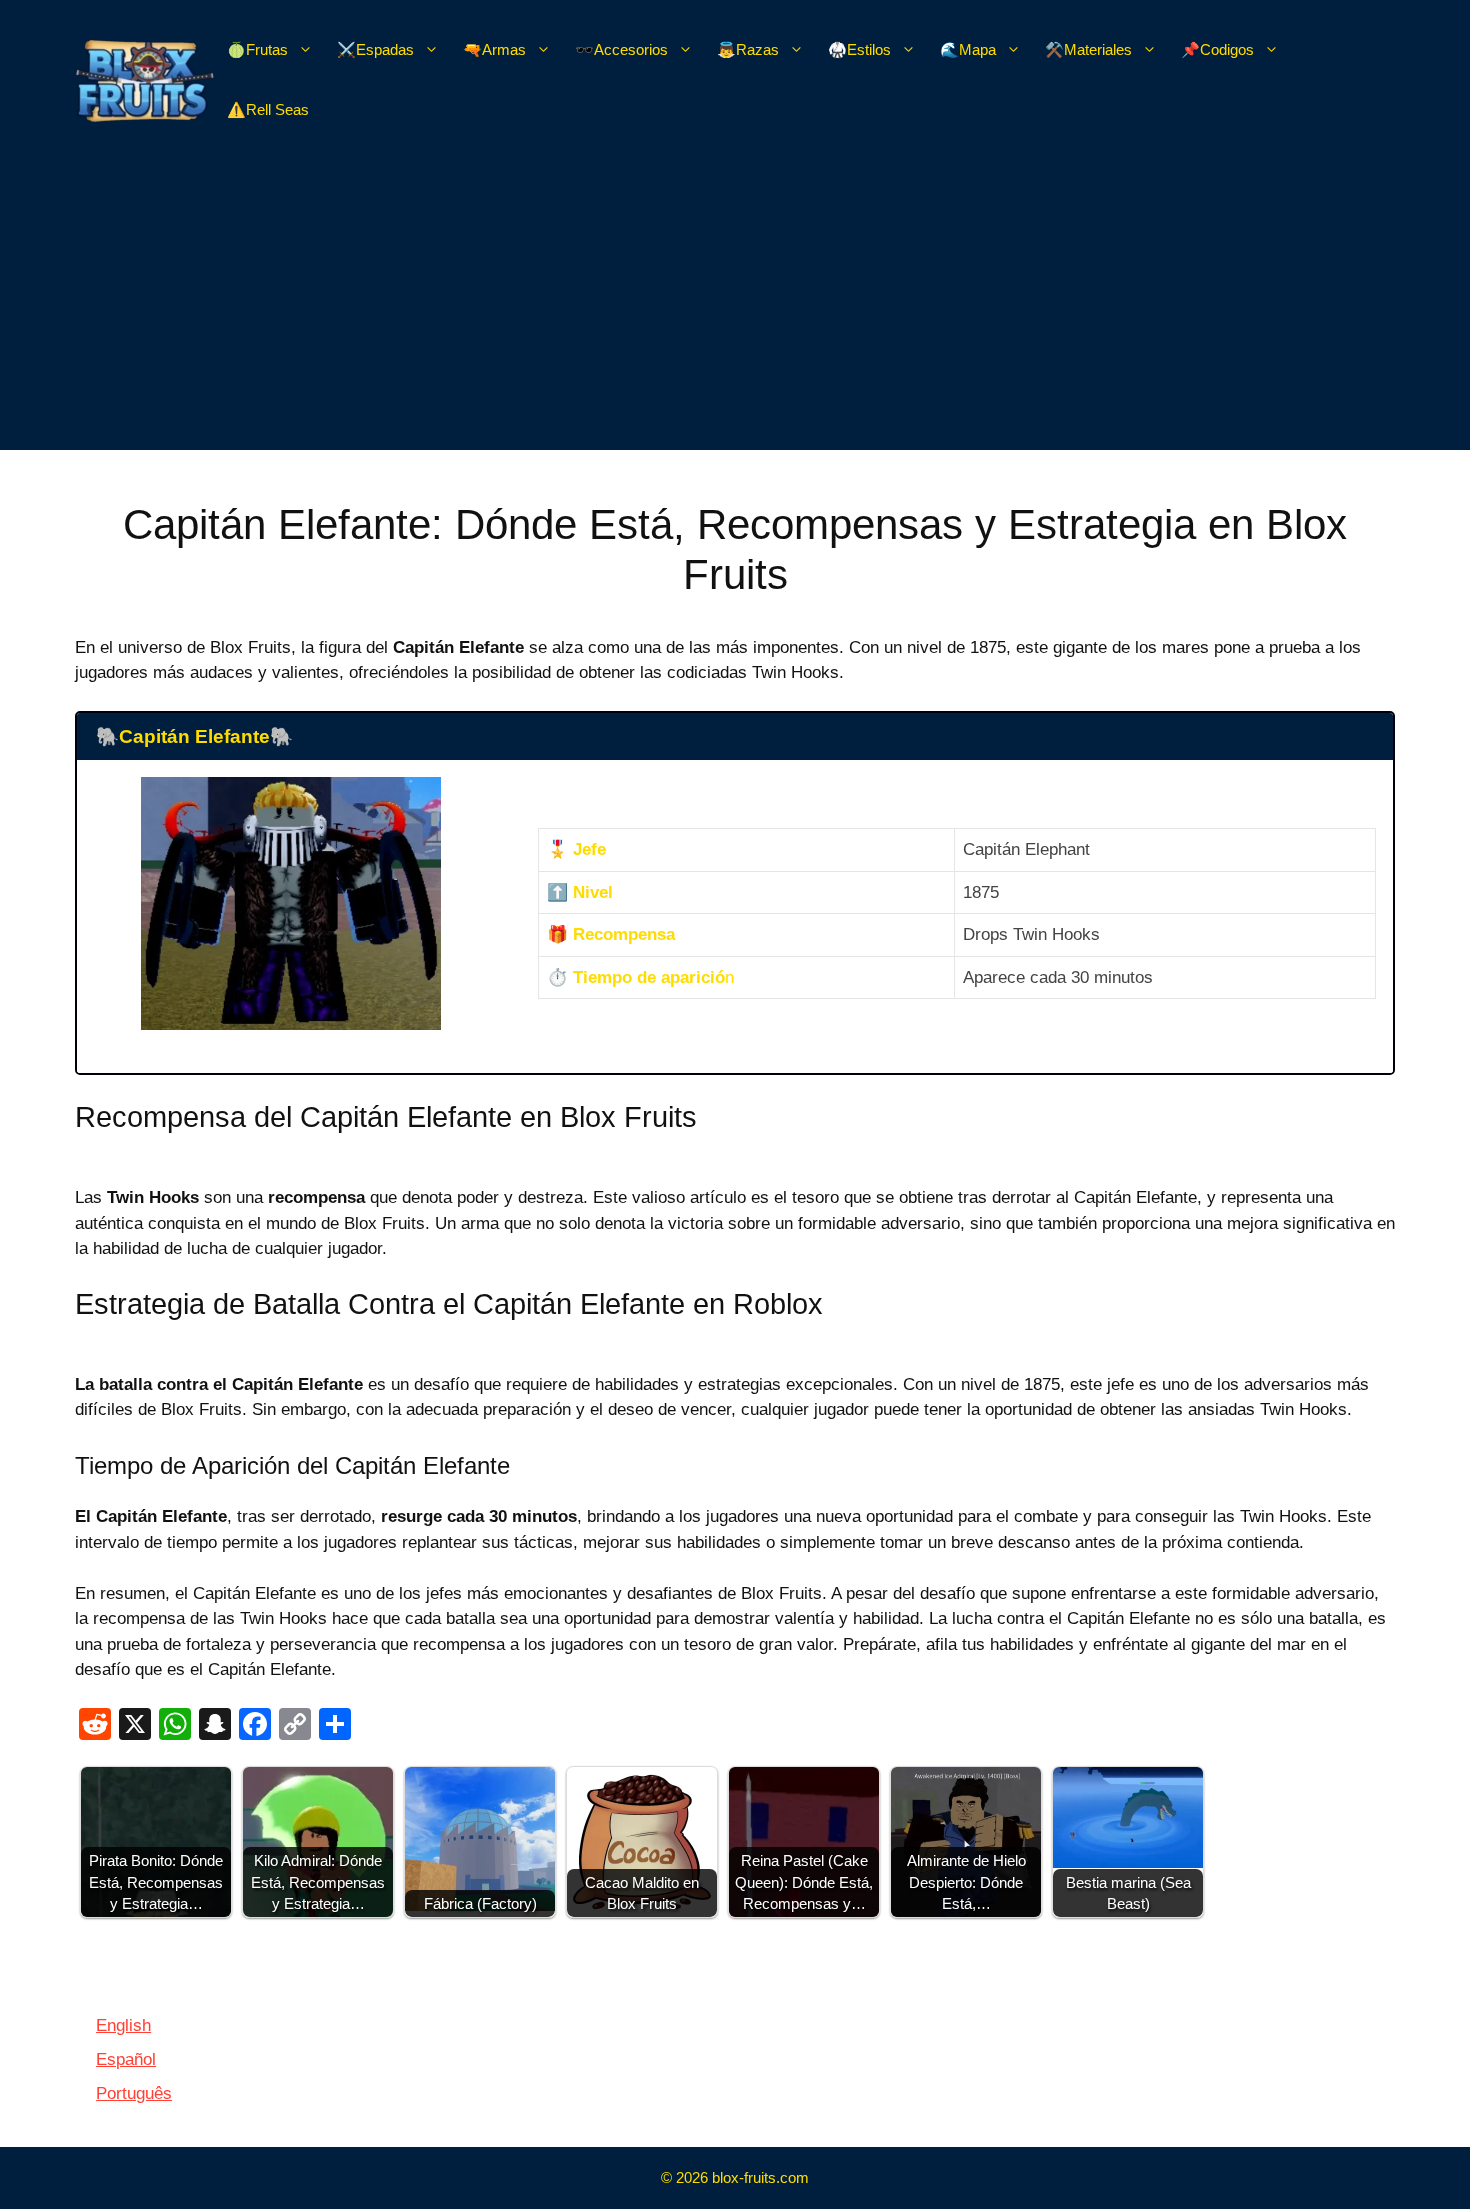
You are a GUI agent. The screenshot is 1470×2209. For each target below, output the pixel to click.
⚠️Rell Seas (268, 109)
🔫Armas (494, 49)
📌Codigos (1217, 49)
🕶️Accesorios (621, 49)
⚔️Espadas (375, 49)
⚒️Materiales (1088, 49)
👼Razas (748, 49)
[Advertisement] (735, 310)
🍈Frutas (257, 49)
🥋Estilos (859, 49)
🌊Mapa (968, 49)
